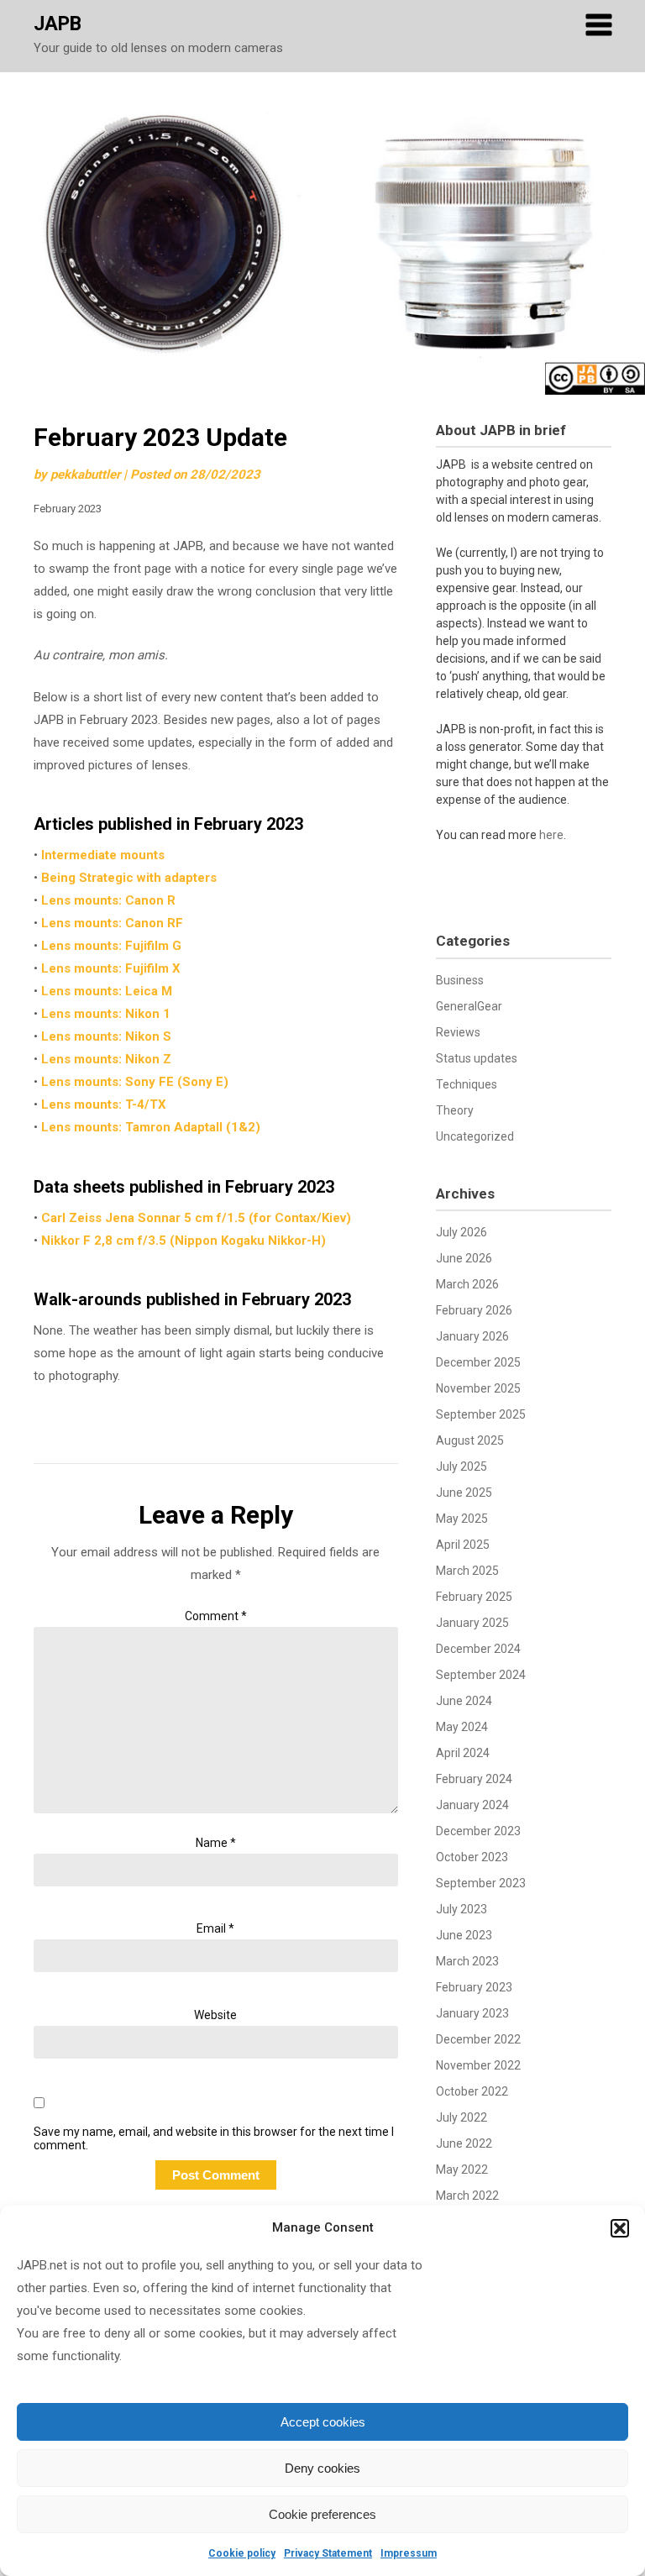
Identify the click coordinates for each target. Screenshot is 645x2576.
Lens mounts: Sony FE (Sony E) (135, 1082)
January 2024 (472, 1805)
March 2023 (467, 1961)
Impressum (409, 2553)
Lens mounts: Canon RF (112, 923)
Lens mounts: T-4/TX (104, 1104)
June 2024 (464, 1701)
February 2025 (474, 1597)
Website (215, 2015)
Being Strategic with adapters (129, 878)
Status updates (477, 1058)
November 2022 (478, 2065)
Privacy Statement (328, 2553)
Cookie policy (242, 2553)
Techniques (467, 1084)
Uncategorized (475, 1136)
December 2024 (478, 1649)
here (551, 835)
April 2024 (463, 1753)
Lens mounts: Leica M (107, 991)
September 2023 (481, 1883)
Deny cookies (322, 2468)
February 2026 (474, 1310)
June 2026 (464, 1258)
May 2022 (462, 2169)
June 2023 (464, 1935)
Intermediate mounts (103, 855)
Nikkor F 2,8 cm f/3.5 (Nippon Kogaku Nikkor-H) (184, 1241)
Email (215, 1928)
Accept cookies (323, 2422)
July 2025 (461, 1466)
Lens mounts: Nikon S (106, 1036)
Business (460, 980)
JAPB (58, 24)
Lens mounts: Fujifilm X (111, 968)
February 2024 (474, 1779)
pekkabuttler (85, 475)
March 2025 (467, 1571)
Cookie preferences (322, 2514)
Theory (455, 1110)
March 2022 (467, 2196)
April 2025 (463, 1545)
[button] (620, 2228)
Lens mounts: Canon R (108, 900)
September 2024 (481, 1675)
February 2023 (474, 1987)
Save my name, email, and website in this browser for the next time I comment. (214, 2139)
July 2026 (461, 1232)
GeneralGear (469, 1006)
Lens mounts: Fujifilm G (111, 946)
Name (216, 1843)
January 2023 (472, 2013)
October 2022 (472, 2091)
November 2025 (478, 1388)
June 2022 (464, 2143)
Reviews (458, 1032)
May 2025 (462, 1519)
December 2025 (478, 1362)
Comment (216, 1616)
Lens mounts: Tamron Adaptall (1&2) (151, 1127)
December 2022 (478, 2039)
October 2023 (472, 1857)
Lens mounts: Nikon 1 (106, 1014)
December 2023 (478, 1831)
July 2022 (461, 2117)
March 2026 (467, 1284)
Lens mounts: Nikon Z (106, 1059)
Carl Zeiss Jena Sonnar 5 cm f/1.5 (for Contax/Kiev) (196, 1218)
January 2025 (472, 1623)
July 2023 (461, 1909)
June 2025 (464, 1493)
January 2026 (472, 1336)
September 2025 (481, 1414)
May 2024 (462, 1727)
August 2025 (470, 1440)
